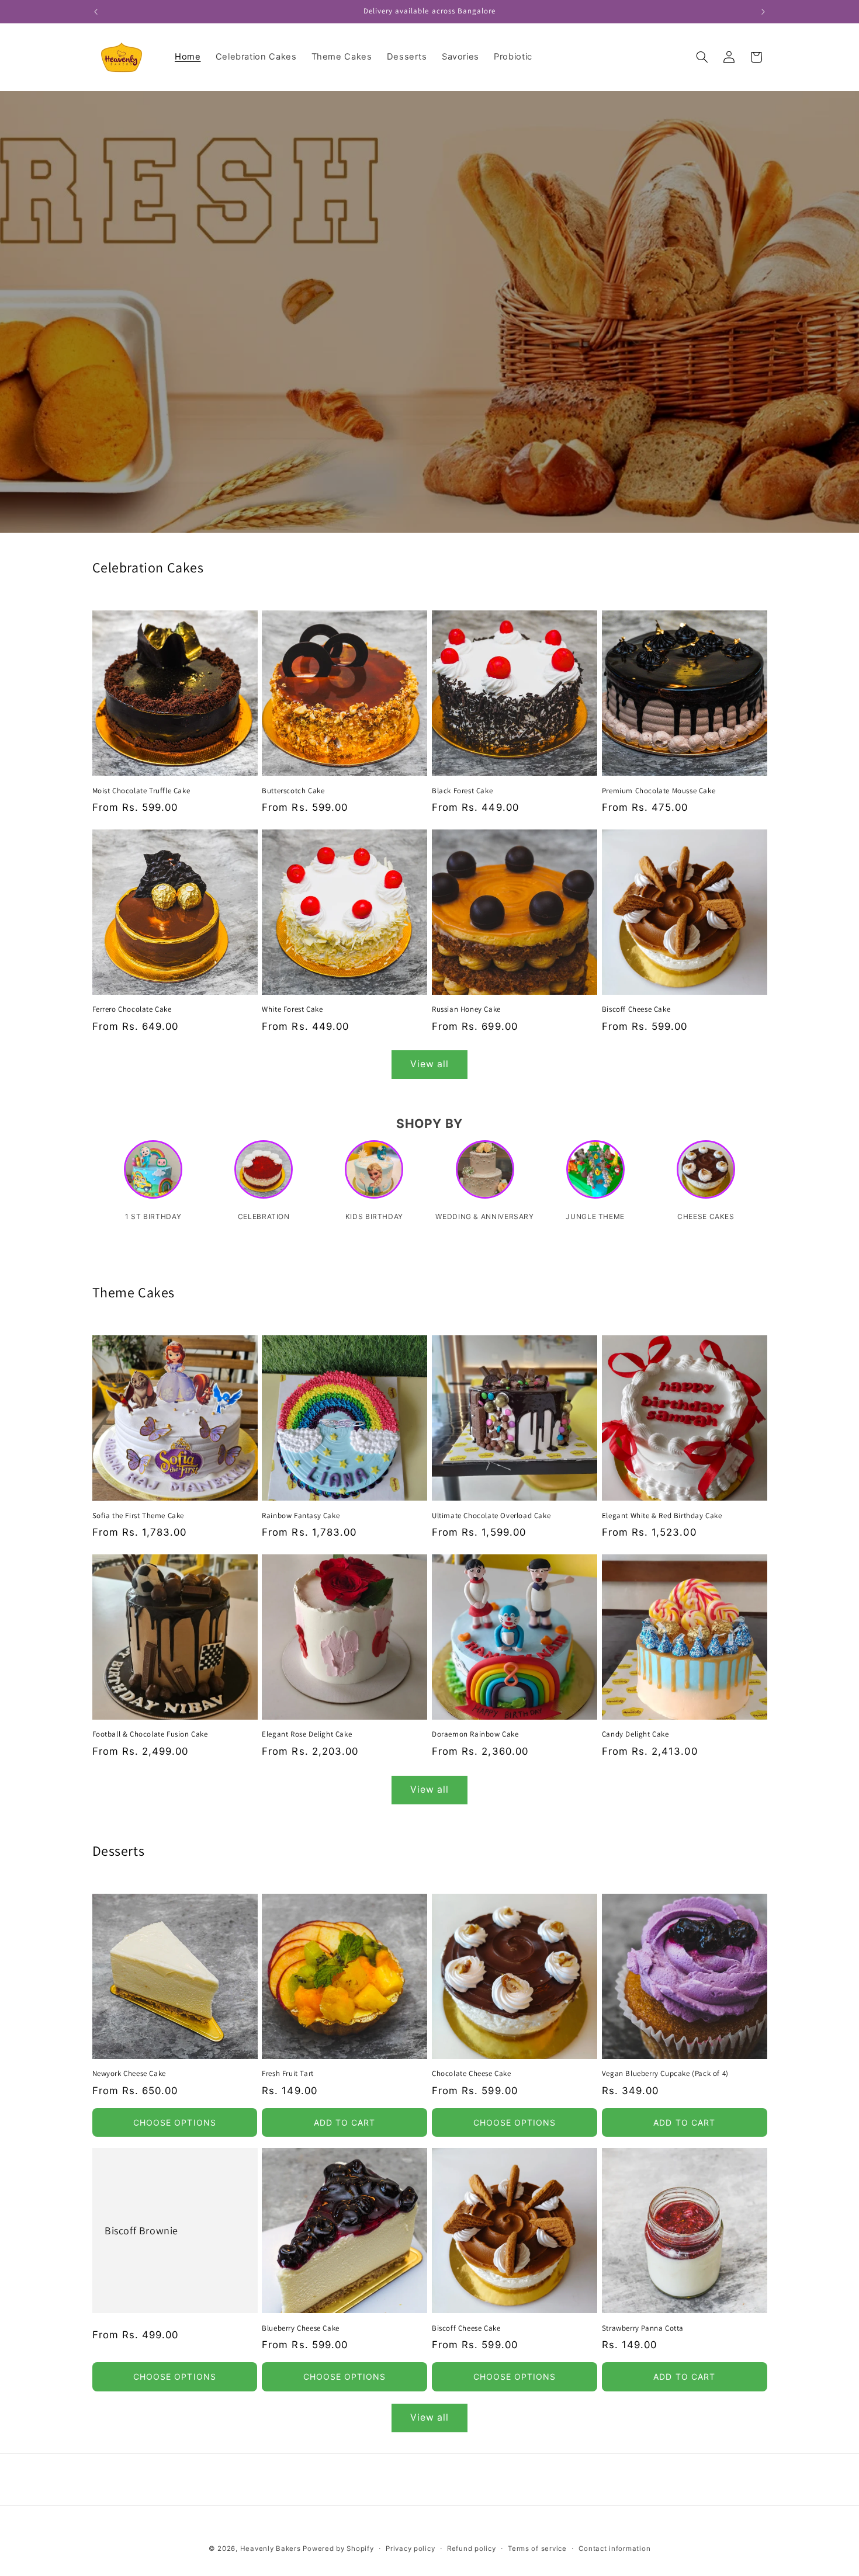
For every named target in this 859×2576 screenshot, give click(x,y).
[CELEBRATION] (264, 1175)
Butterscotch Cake (293, 790)
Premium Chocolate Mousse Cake (659, 790)
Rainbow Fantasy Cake (301, 1516)
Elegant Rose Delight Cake (307, 1735)
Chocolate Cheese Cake (472, 2074)
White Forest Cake (292, 1010)
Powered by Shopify (338, 2549)
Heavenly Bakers (272, 2549)
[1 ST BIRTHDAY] (153, 1175)
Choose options (175, 2122)
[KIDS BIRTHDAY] (374, 1175)
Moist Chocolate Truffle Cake (141, 790)
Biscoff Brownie (141, 2230)
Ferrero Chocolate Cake (132, 1010)
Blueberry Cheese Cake (301, 2328)
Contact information (614, 2549)
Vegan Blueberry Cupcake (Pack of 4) (665, 2074)
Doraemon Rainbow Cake (475, 1735)
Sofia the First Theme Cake (138, 1516)
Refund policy (472, 2549)
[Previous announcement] (96, 12)
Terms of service (537, 2549)
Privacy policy (410, 2549)
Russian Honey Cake (466, 1010)
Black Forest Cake (462, 790)
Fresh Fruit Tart (288, 2074)
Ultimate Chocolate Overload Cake (491, 1516)
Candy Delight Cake (635, 1735)
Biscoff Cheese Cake (636, 1010)
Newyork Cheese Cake (129, 2074)
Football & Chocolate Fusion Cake (150, 1735)
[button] (702, 57)
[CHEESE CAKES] (706, 1175)
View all (430, 1064)
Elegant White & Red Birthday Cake (662, 1516)
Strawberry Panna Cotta (643, 2328)
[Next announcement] (763, 12)
